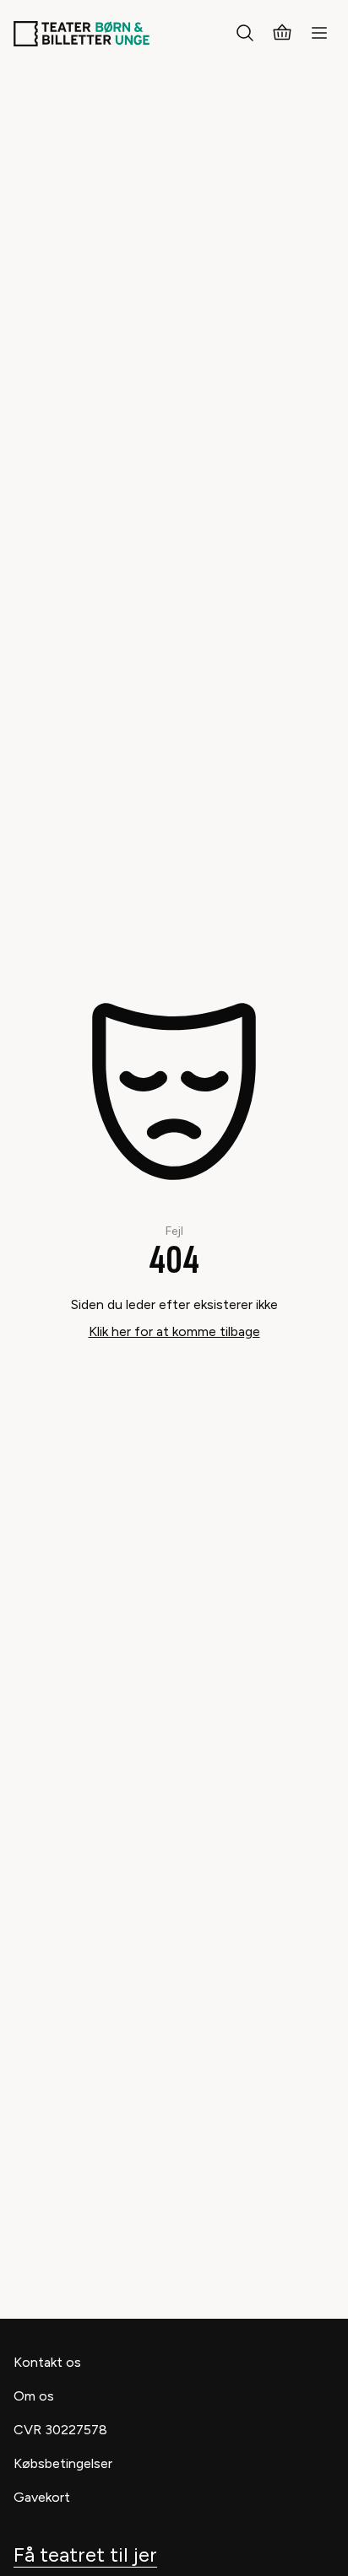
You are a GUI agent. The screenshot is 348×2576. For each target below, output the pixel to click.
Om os (34, 2396)
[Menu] (319, 34)
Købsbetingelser (63, 2463)
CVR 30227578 (60, 2430)
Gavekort (42, 2497)
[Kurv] (282, 34)
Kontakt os (47, 2362)
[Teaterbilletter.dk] (82, 34)
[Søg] (245, 34)
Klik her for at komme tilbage (174, 1331)
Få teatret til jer (85, 2554)
